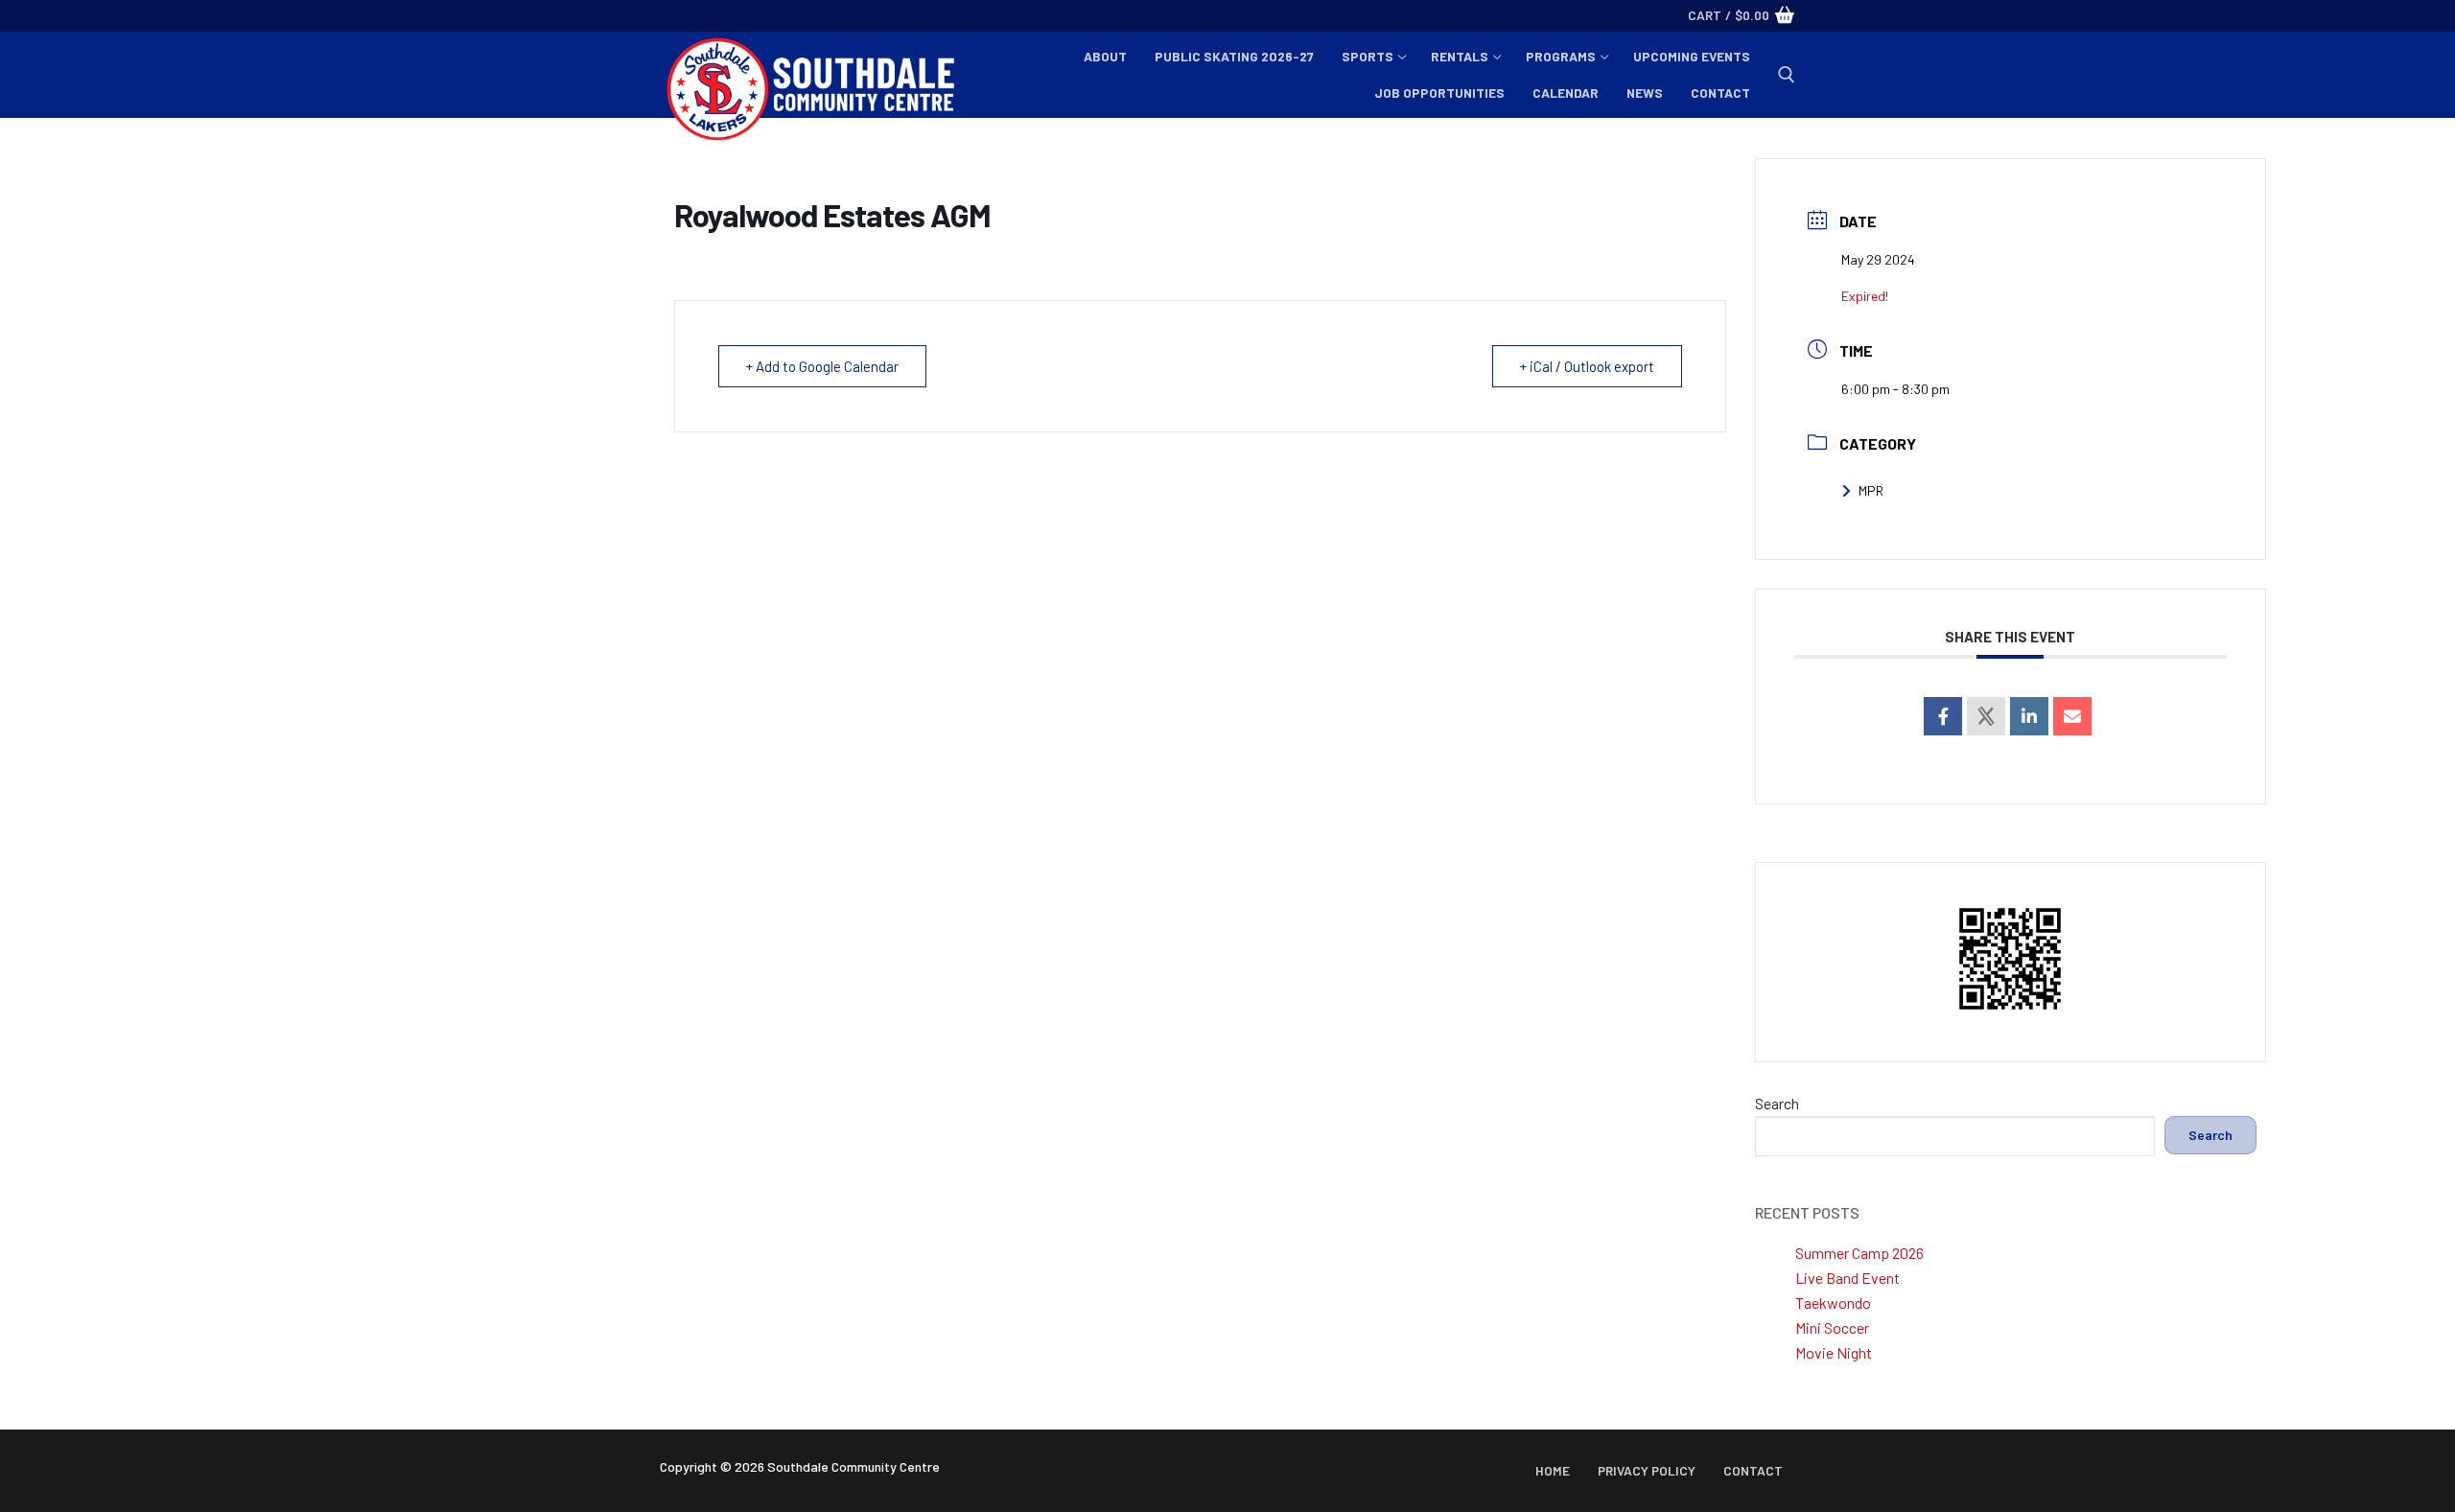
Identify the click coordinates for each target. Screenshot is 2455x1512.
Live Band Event (1847, 1278)
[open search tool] (1787, 75)
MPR (1871, 490)
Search (1777, 1103)
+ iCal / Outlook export (1587, 366)
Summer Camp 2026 (1859, 1253)
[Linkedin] (2029, 716)
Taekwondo (1833, 1303)
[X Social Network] (1986, 716)
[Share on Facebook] (1943, 716)
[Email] (2072, 716)
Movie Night (1834, 1352)
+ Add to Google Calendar (822, 366)
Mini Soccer (1832, 1327)
